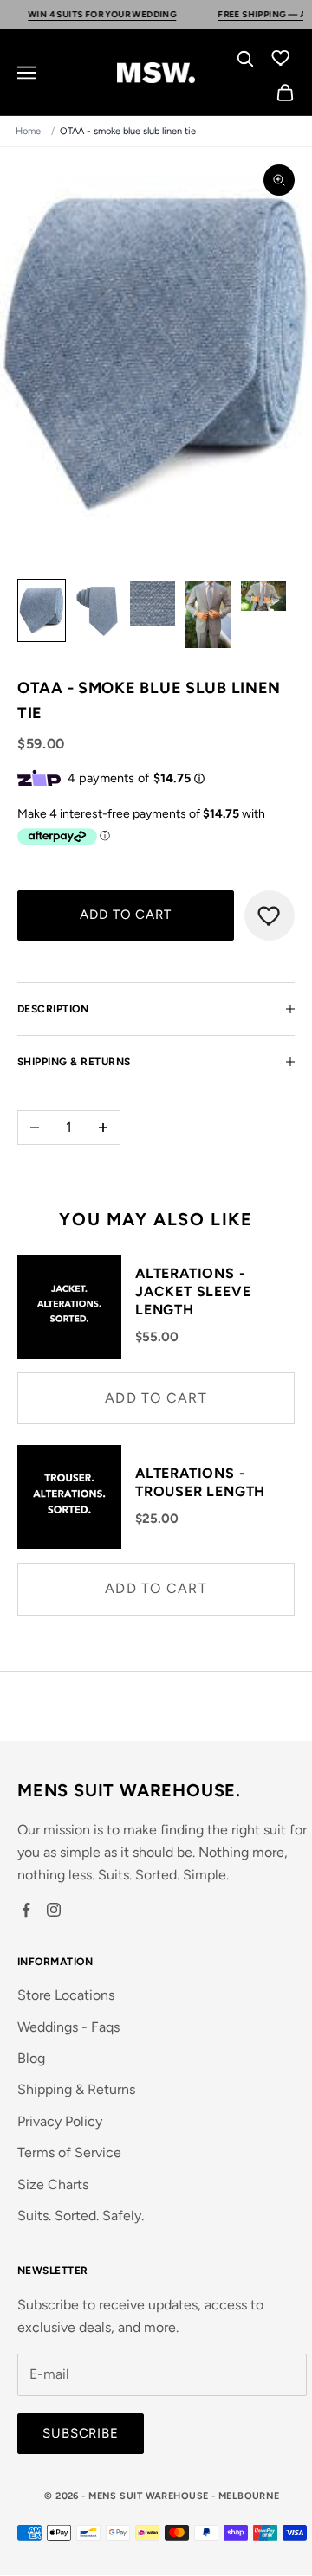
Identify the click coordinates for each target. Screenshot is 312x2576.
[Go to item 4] (208, 614)
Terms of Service (69, 2152)
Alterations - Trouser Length (200, 1482)
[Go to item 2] (97, 610)
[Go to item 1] (42, 610)
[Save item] (270, 915)
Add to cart (126, 915)
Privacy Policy (60, 2121)
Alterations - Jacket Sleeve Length (193, 1291)
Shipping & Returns (76, 2089)
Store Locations (66, 1995)
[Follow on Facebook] (26, 1910)
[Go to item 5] (263, 596)
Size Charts (53, 2184)
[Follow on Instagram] (54, 1910)
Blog (31, 2058)
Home (28, 131)
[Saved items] (281, 57)
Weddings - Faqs (68, 2027)
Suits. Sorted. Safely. (81, 2216)
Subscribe (81, 2433)
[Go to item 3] (153, 603)
